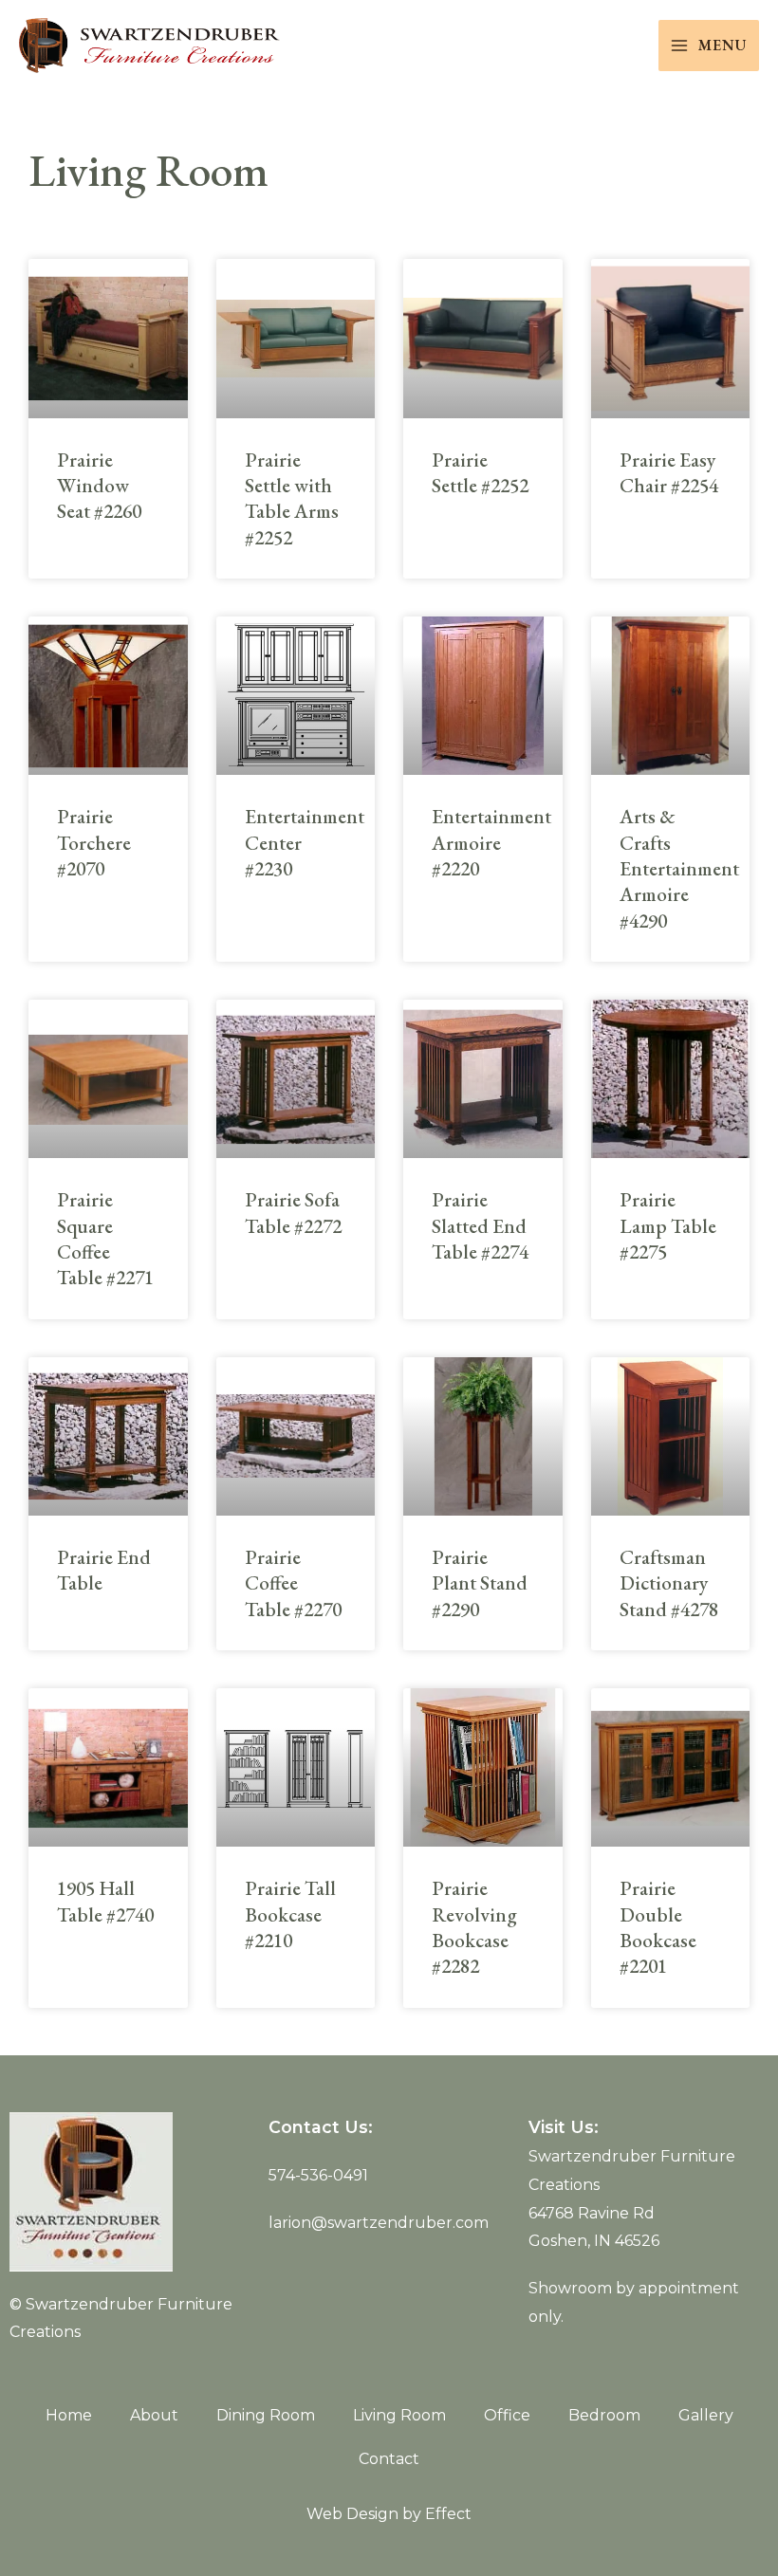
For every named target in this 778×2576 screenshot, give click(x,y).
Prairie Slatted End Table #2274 (480, 1225)
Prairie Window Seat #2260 (99, 486)
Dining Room (266, 2415)
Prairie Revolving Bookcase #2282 (474, 1927)
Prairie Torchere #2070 (94, 842)
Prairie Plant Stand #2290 (480, 1583)
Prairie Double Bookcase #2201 (658, 1927)
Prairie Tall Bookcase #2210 (290, 1914)
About (154, 2415)
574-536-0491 (318, 2175)
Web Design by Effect (389, 2514)
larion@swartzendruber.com (379, 2223)
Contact (389, 2459)
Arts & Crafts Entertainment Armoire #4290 (679, 868)
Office (507, 2415)
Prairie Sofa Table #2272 (293, 1212)
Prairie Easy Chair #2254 (669, 472)
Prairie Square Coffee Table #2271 (105, 1238)
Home (69, 2415)
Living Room (399, 2415)
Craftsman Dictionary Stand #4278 (669, 1583)
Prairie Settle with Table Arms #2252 (292, 498)
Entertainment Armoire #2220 (491, 842)
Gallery (706, 2415)
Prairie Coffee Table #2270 (293, 1583)
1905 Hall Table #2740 (105, 1901)
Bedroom (604, 2415)
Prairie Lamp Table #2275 (668, 1225)
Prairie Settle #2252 (480, 472)
